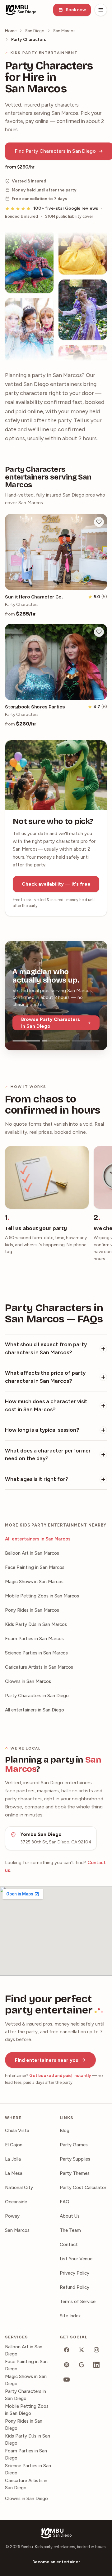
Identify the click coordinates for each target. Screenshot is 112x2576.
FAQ (65, 2202)
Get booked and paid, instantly (60, 2075)
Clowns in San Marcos (28, 1681)
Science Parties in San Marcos (36, 1653)
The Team (70, 2230)
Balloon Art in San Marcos (32, 1553)
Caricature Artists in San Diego (26, 2484)
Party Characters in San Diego (37, 1696)
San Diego (35, 31)
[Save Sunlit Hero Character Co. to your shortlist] (99, 522)
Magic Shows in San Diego (26, 2380)
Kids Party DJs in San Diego (28, 2440)
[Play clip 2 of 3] (56, 1041)
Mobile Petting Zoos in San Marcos (42, 1596)
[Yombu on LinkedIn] (96, 2365)
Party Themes (75, 2173)
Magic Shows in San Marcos (34, 1582)
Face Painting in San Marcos (35, 1567)
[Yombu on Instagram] (96, 2350)
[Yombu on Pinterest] (67, 2365)
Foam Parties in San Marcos (34, 1639)
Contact (69, 2245)
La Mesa (14, 2173)
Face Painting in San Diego (26, 2365)
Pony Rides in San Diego (24, 2425)
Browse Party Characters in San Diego (51, 1023)
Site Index (70, 2316)
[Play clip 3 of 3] (86, 1041)
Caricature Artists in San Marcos (39, 1667)
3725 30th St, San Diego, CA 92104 (56, 1842)
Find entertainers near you (47, 2060)
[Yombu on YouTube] (67, 2380)
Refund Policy (75, 2287)
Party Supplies (75, 2159)
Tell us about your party (36, 1228)
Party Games (74, 2145)
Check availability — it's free (56, 884)
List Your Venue (76, 2259)
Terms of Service (78, 2302)
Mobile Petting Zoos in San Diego (27, 2410)
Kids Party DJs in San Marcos (36, 1624)
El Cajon (14, 2145)
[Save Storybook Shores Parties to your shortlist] (99, 632)
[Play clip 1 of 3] (26, 1041)
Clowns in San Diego (26, 2499)
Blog (65, 2131)
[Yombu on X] (82, 2350)
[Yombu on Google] (82, 2365)
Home (11, 31)
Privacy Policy (75, 2273)
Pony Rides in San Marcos (32, 1610)
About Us (70, 2216)
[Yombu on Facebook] (67, 2350)
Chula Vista (17, 2131)
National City (19, 2188)
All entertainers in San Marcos (38, 1539)
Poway (12, 2216)
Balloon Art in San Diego (24, 2350)
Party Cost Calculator (83, 2188)
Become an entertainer (56, 2562)
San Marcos (64, 31)
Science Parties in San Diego (28, 2469)
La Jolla (13, 2159)
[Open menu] (101, 10)
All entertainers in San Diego (35, 1710)
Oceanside (16, 2202)
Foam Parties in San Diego (26, 2454)
